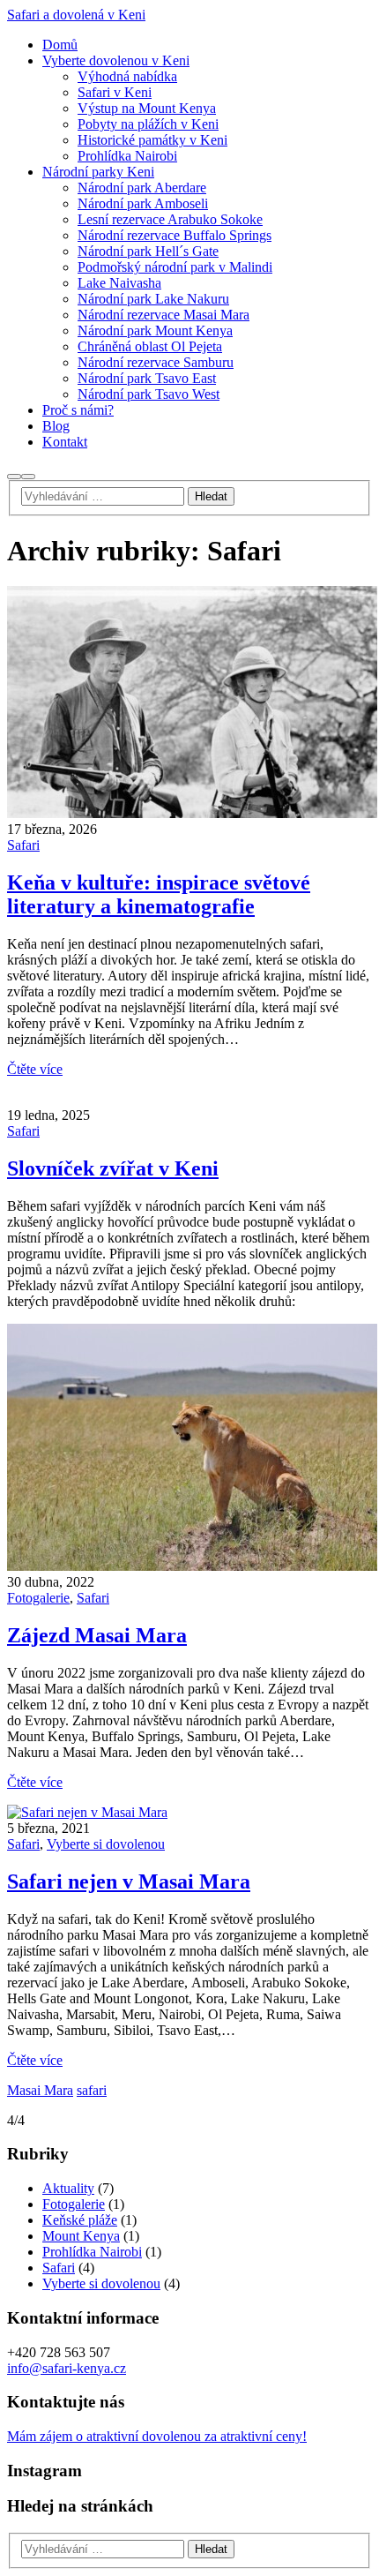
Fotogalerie (38, 1598)
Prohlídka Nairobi (92, 2252)
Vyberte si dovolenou (106, 1844)
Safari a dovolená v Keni (76, 15)
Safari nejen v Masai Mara (129, 1881)
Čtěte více (35, 1069)
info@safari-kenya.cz (67, 2368)
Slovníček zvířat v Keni (113, 1168)
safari (92, 2090)
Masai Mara (40, 2090)
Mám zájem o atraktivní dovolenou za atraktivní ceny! (157, 2436)
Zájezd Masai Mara (97, 1635)
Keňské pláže (80, 2220)
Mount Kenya (81, 2236)
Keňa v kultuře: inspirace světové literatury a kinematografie (159, 894)
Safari (23, 845)
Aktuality (68, 2188)
